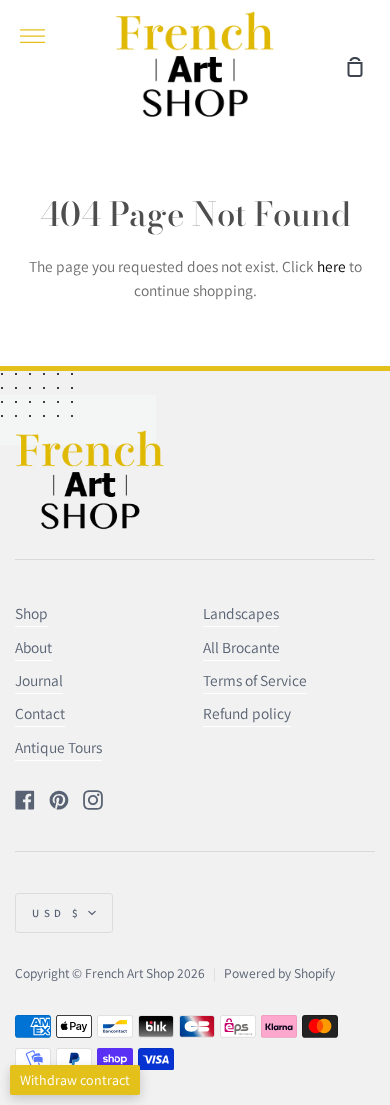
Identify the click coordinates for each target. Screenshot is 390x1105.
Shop (31, 613)
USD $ (57, 913)
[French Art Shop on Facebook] (25, 800)
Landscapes (241, 613)
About (33, 647)
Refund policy (247, 713)
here (331, 266)
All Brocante (241, 647)
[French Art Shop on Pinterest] (59, 800)
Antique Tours (58, 747)
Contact (40, 713)
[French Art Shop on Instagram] (93, 800)
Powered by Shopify (279, 973)
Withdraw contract (75, 1080)
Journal (39, 680)
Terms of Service (255, 680)
